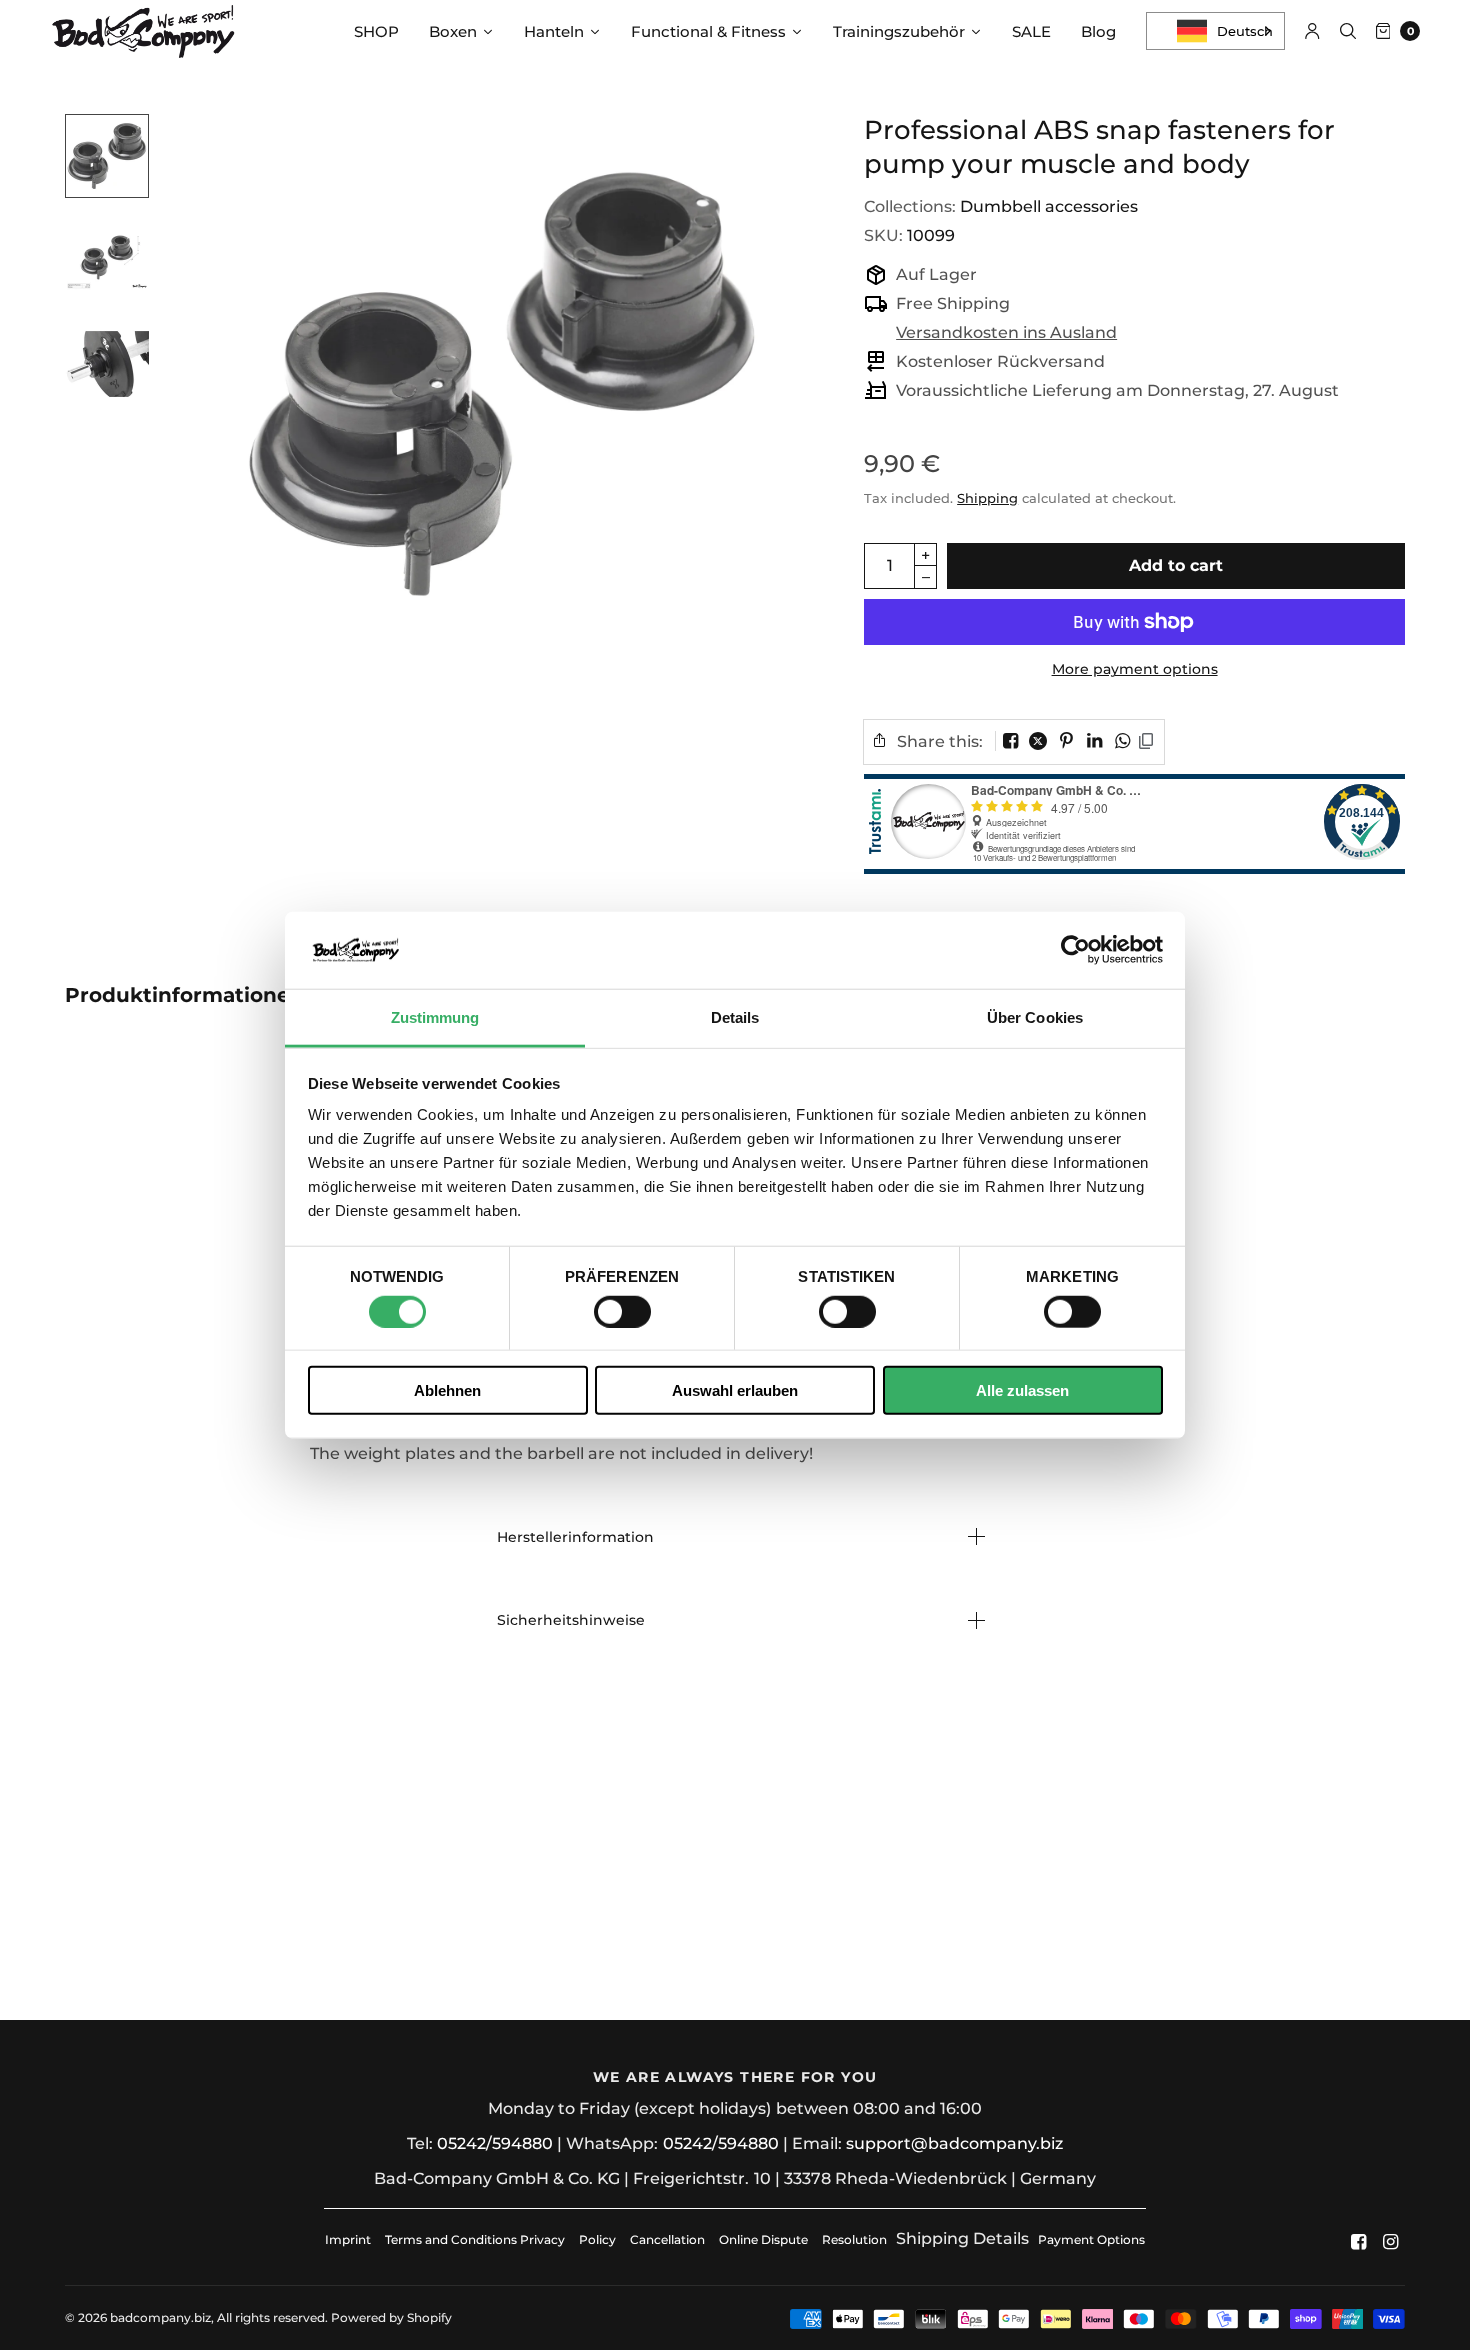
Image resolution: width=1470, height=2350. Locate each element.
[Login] (1312, 31)
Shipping (987, 498)
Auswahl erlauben (735, 1390)
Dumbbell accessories (1049, 206)
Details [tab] (735, 1017)
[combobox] (1215, 31)
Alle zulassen (1022, 1390)
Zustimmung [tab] (435, 1017)
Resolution (854, 2239)
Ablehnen (447, 1390)
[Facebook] (1359, 2242)
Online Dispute (763, 2239)
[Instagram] (1391, 2242)
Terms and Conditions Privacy (475, 2239)
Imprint (348, 2239)
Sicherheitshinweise (571, 1620)
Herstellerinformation (575, 1537)
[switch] (622, 1311)
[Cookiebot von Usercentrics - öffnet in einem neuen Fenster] (1075, 950)
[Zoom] (502, 384)
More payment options (1135, 669)
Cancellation (667, 2239)
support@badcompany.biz (954, 2143)
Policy (597, 2239)
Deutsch (1245, 31)
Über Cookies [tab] (1035, 1017)
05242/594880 (495, 2143)
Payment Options (1091, 2239)
